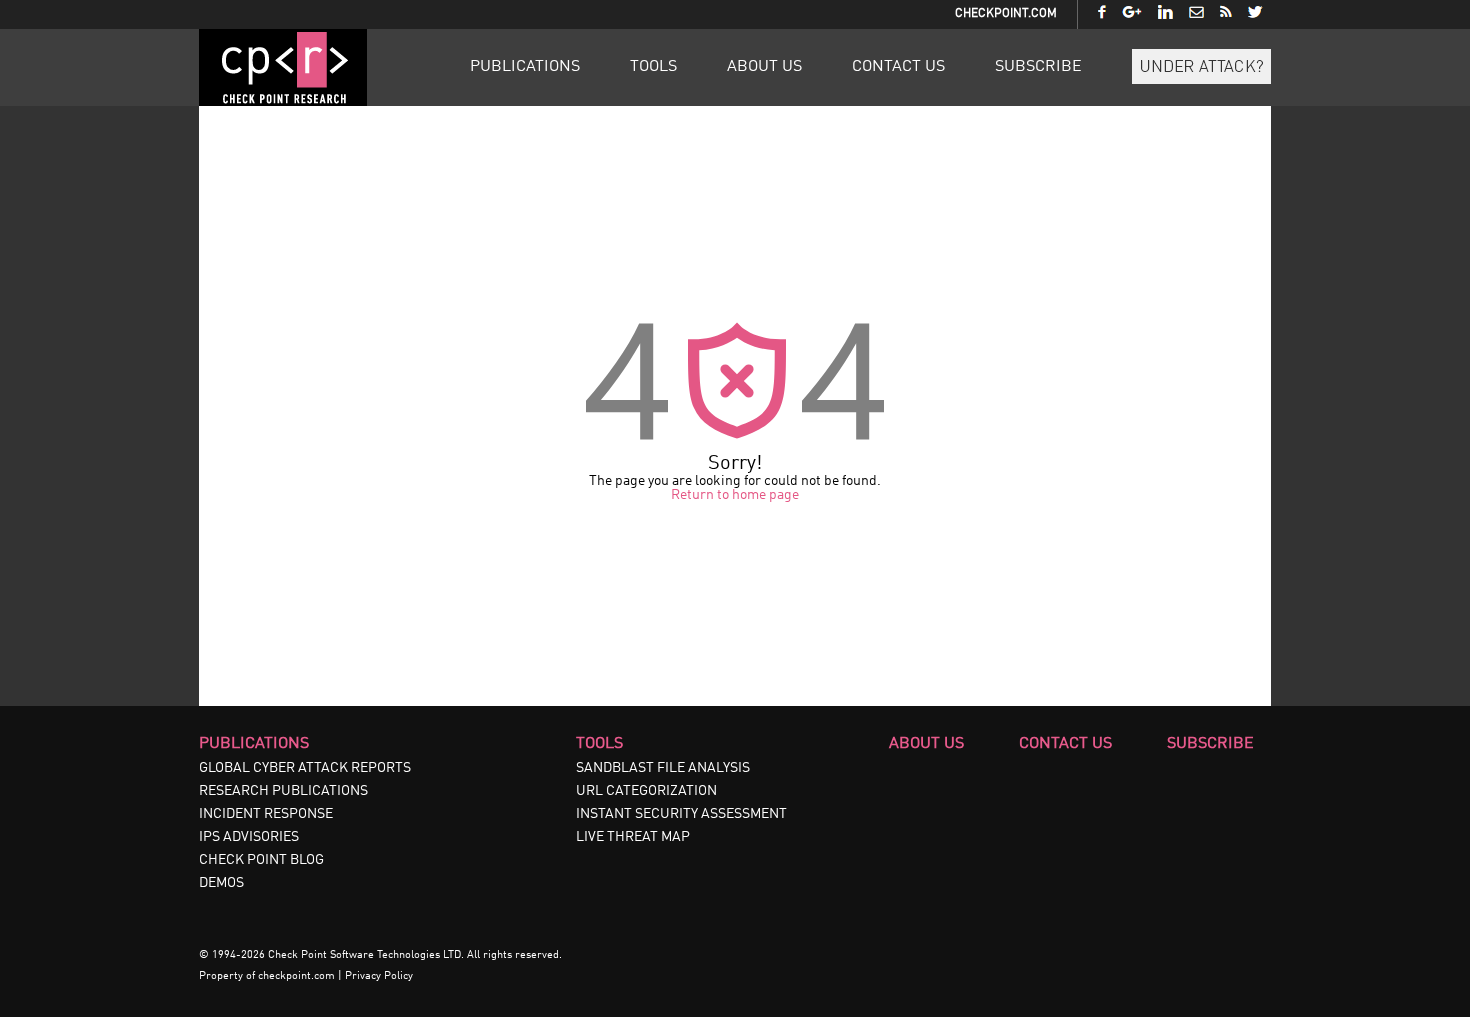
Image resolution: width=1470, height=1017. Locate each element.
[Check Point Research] (283, 102)
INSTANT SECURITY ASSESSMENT (681, 814)
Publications (525, 67)
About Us (764, 67)
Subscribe (1038, 67)
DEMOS (221, 883)
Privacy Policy (379, 976)
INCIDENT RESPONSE (266, 814)
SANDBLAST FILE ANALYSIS (663, 768)
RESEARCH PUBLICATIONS (283, 791)
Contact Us (898, 67)
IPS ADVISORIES (249, 837)
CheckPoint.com (1006, 14)
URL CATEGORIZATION (646, 791)
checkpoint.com (296, 976)
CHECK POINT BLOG (261, 860)
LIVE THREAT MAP (633, 837)
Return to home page (735, 495)
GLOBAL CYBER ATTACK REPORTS (305, 768)
